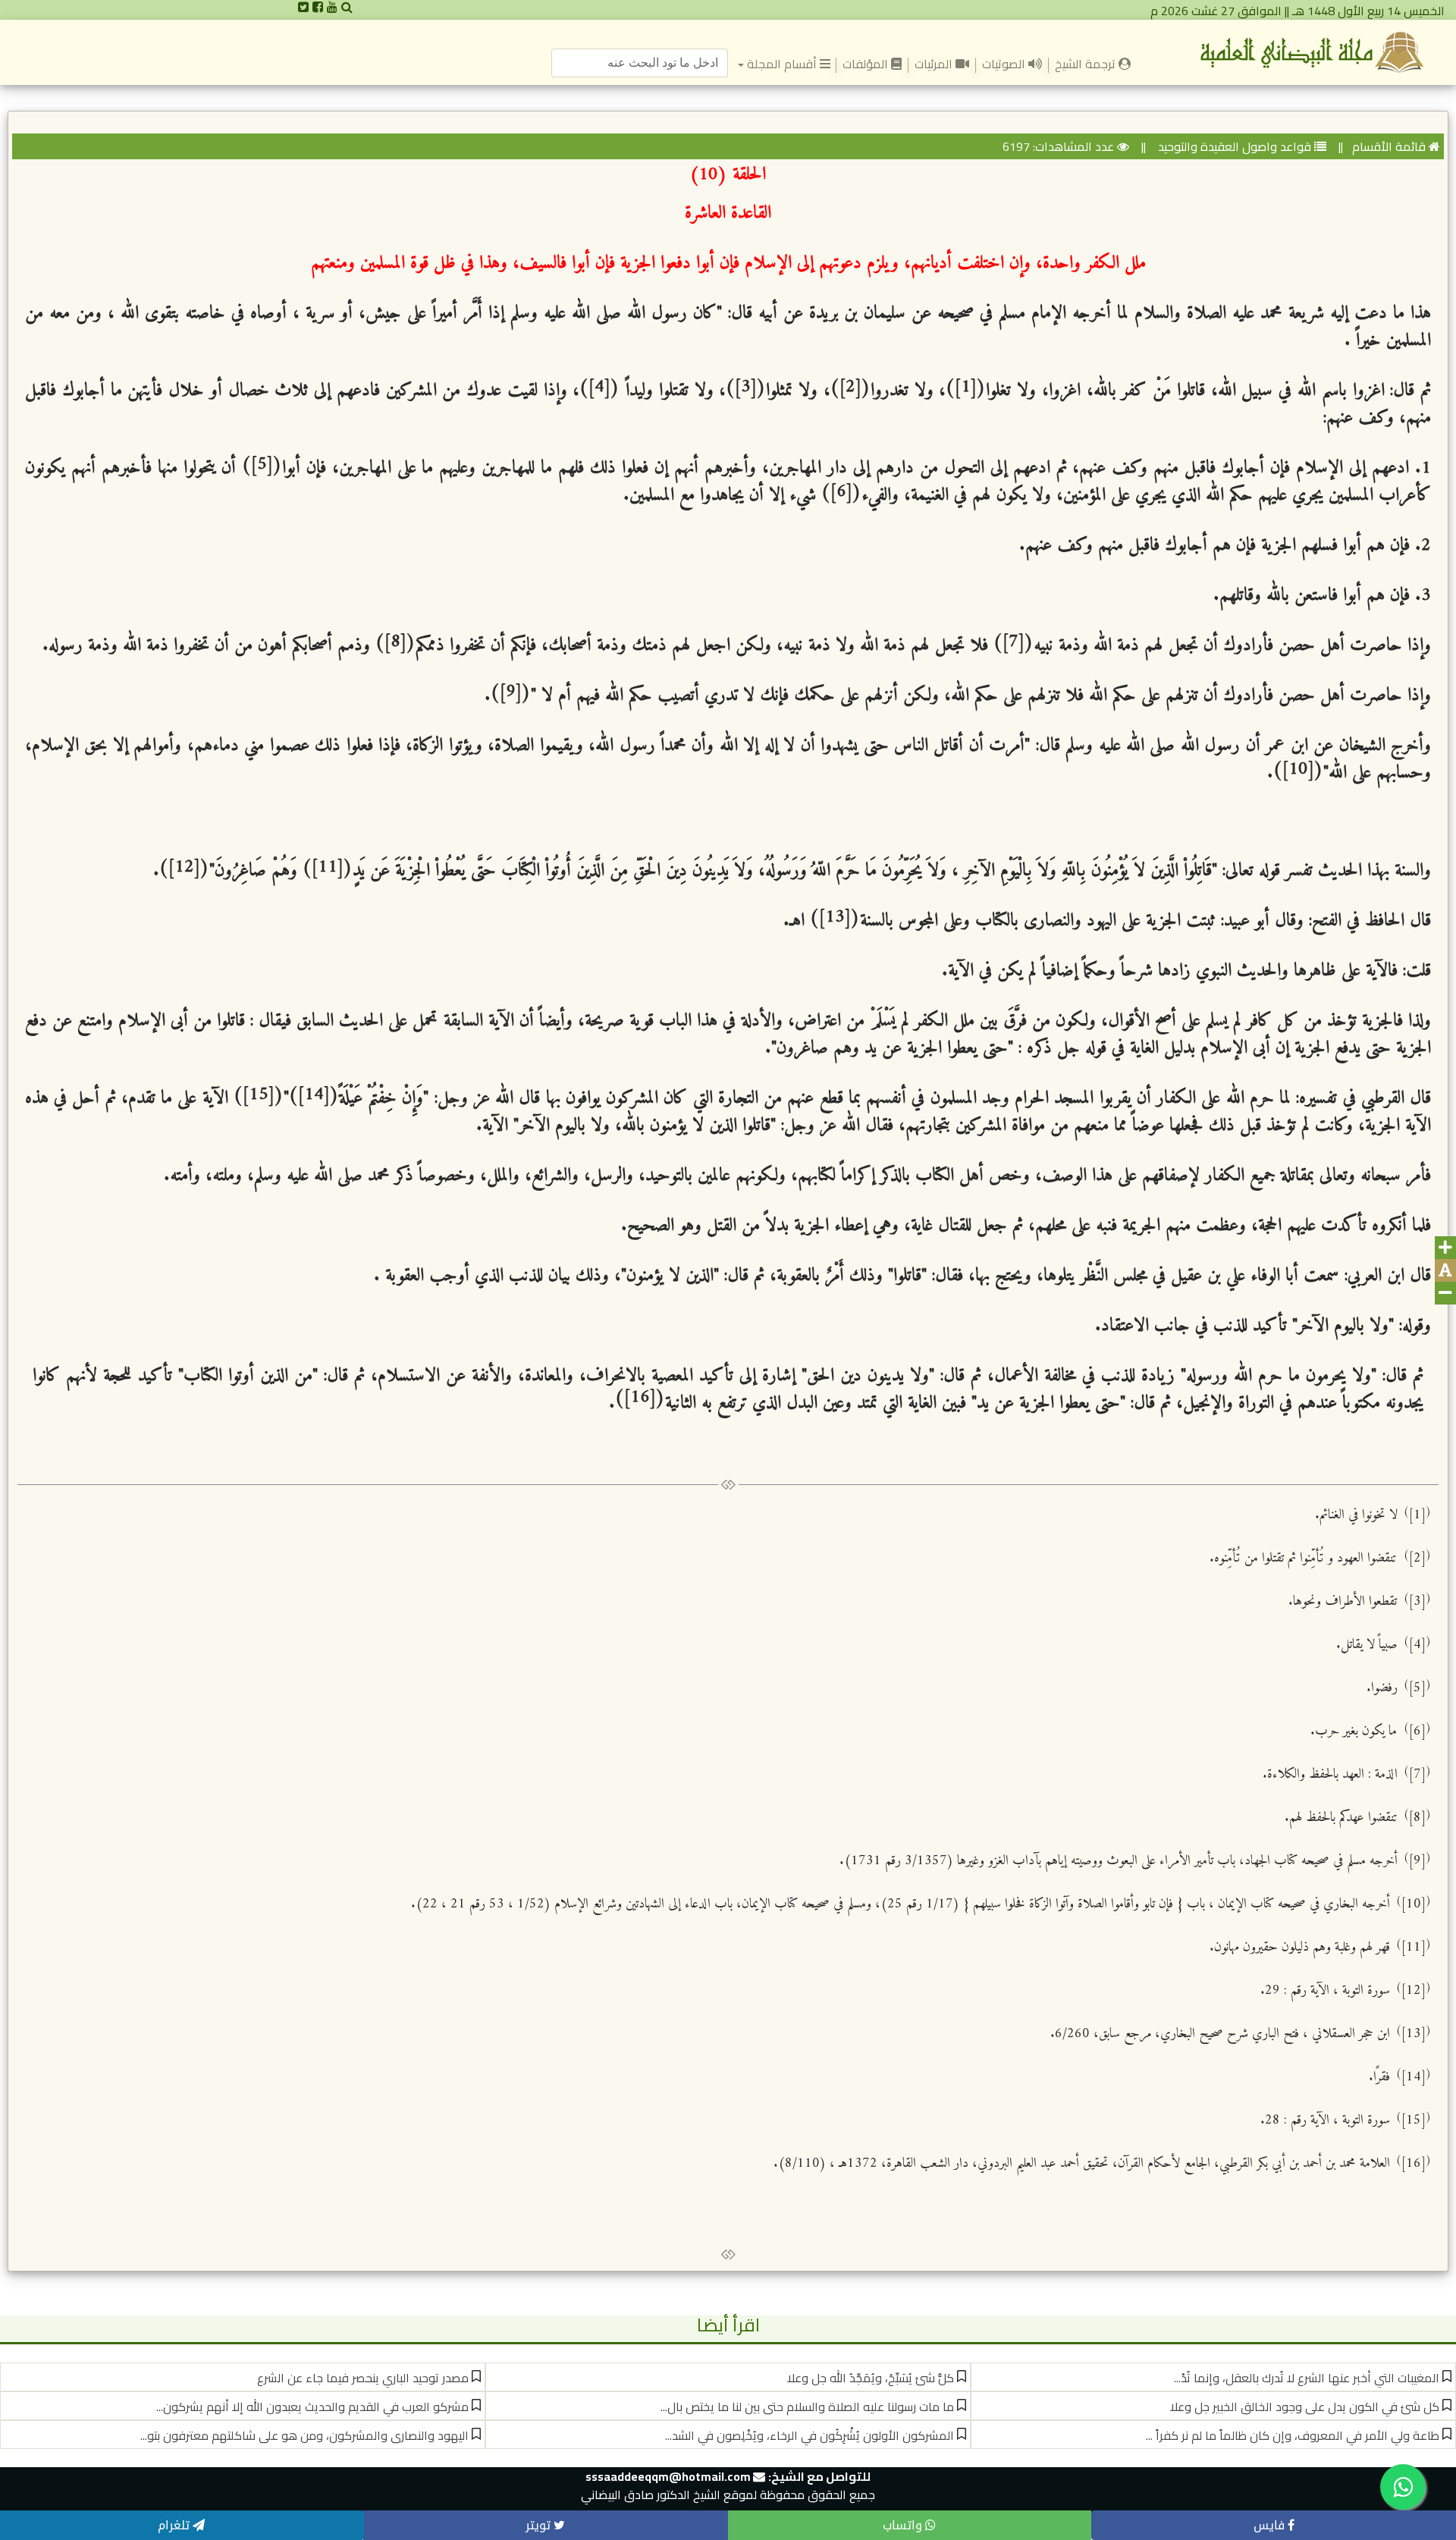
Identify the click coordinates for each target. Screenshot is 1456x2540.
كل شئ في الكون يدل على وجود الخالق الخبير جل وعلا (1305, 2407)
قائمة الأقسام (1389, 146)
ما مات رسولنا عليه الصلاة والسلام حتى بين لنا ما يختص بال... (807, 2407)
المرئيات (935, 64)
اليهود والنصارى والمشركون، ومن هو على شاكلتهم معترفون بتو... (304, 2435)
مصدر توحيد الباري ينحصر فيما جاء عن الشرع (363, 2378)
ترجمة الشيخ (1084, 63)
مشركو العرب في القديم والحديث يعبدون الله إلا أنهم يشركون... (312, 2407)
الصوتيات (1005, 64)
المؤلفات (867, 64)
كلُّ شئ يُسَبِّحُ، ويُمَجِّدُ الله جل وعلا (871, 2378)
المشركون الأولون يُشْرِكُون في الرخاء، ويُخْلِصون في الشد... (810, 2435)
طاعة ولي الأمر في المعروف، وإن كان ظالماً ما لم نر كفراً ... (1293, 2435)
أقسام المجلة (781, 64)
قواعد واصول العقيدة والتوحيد (1233, 146)
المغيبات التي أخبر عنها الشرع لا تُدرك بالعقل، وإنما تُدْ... (1307, 2378)
